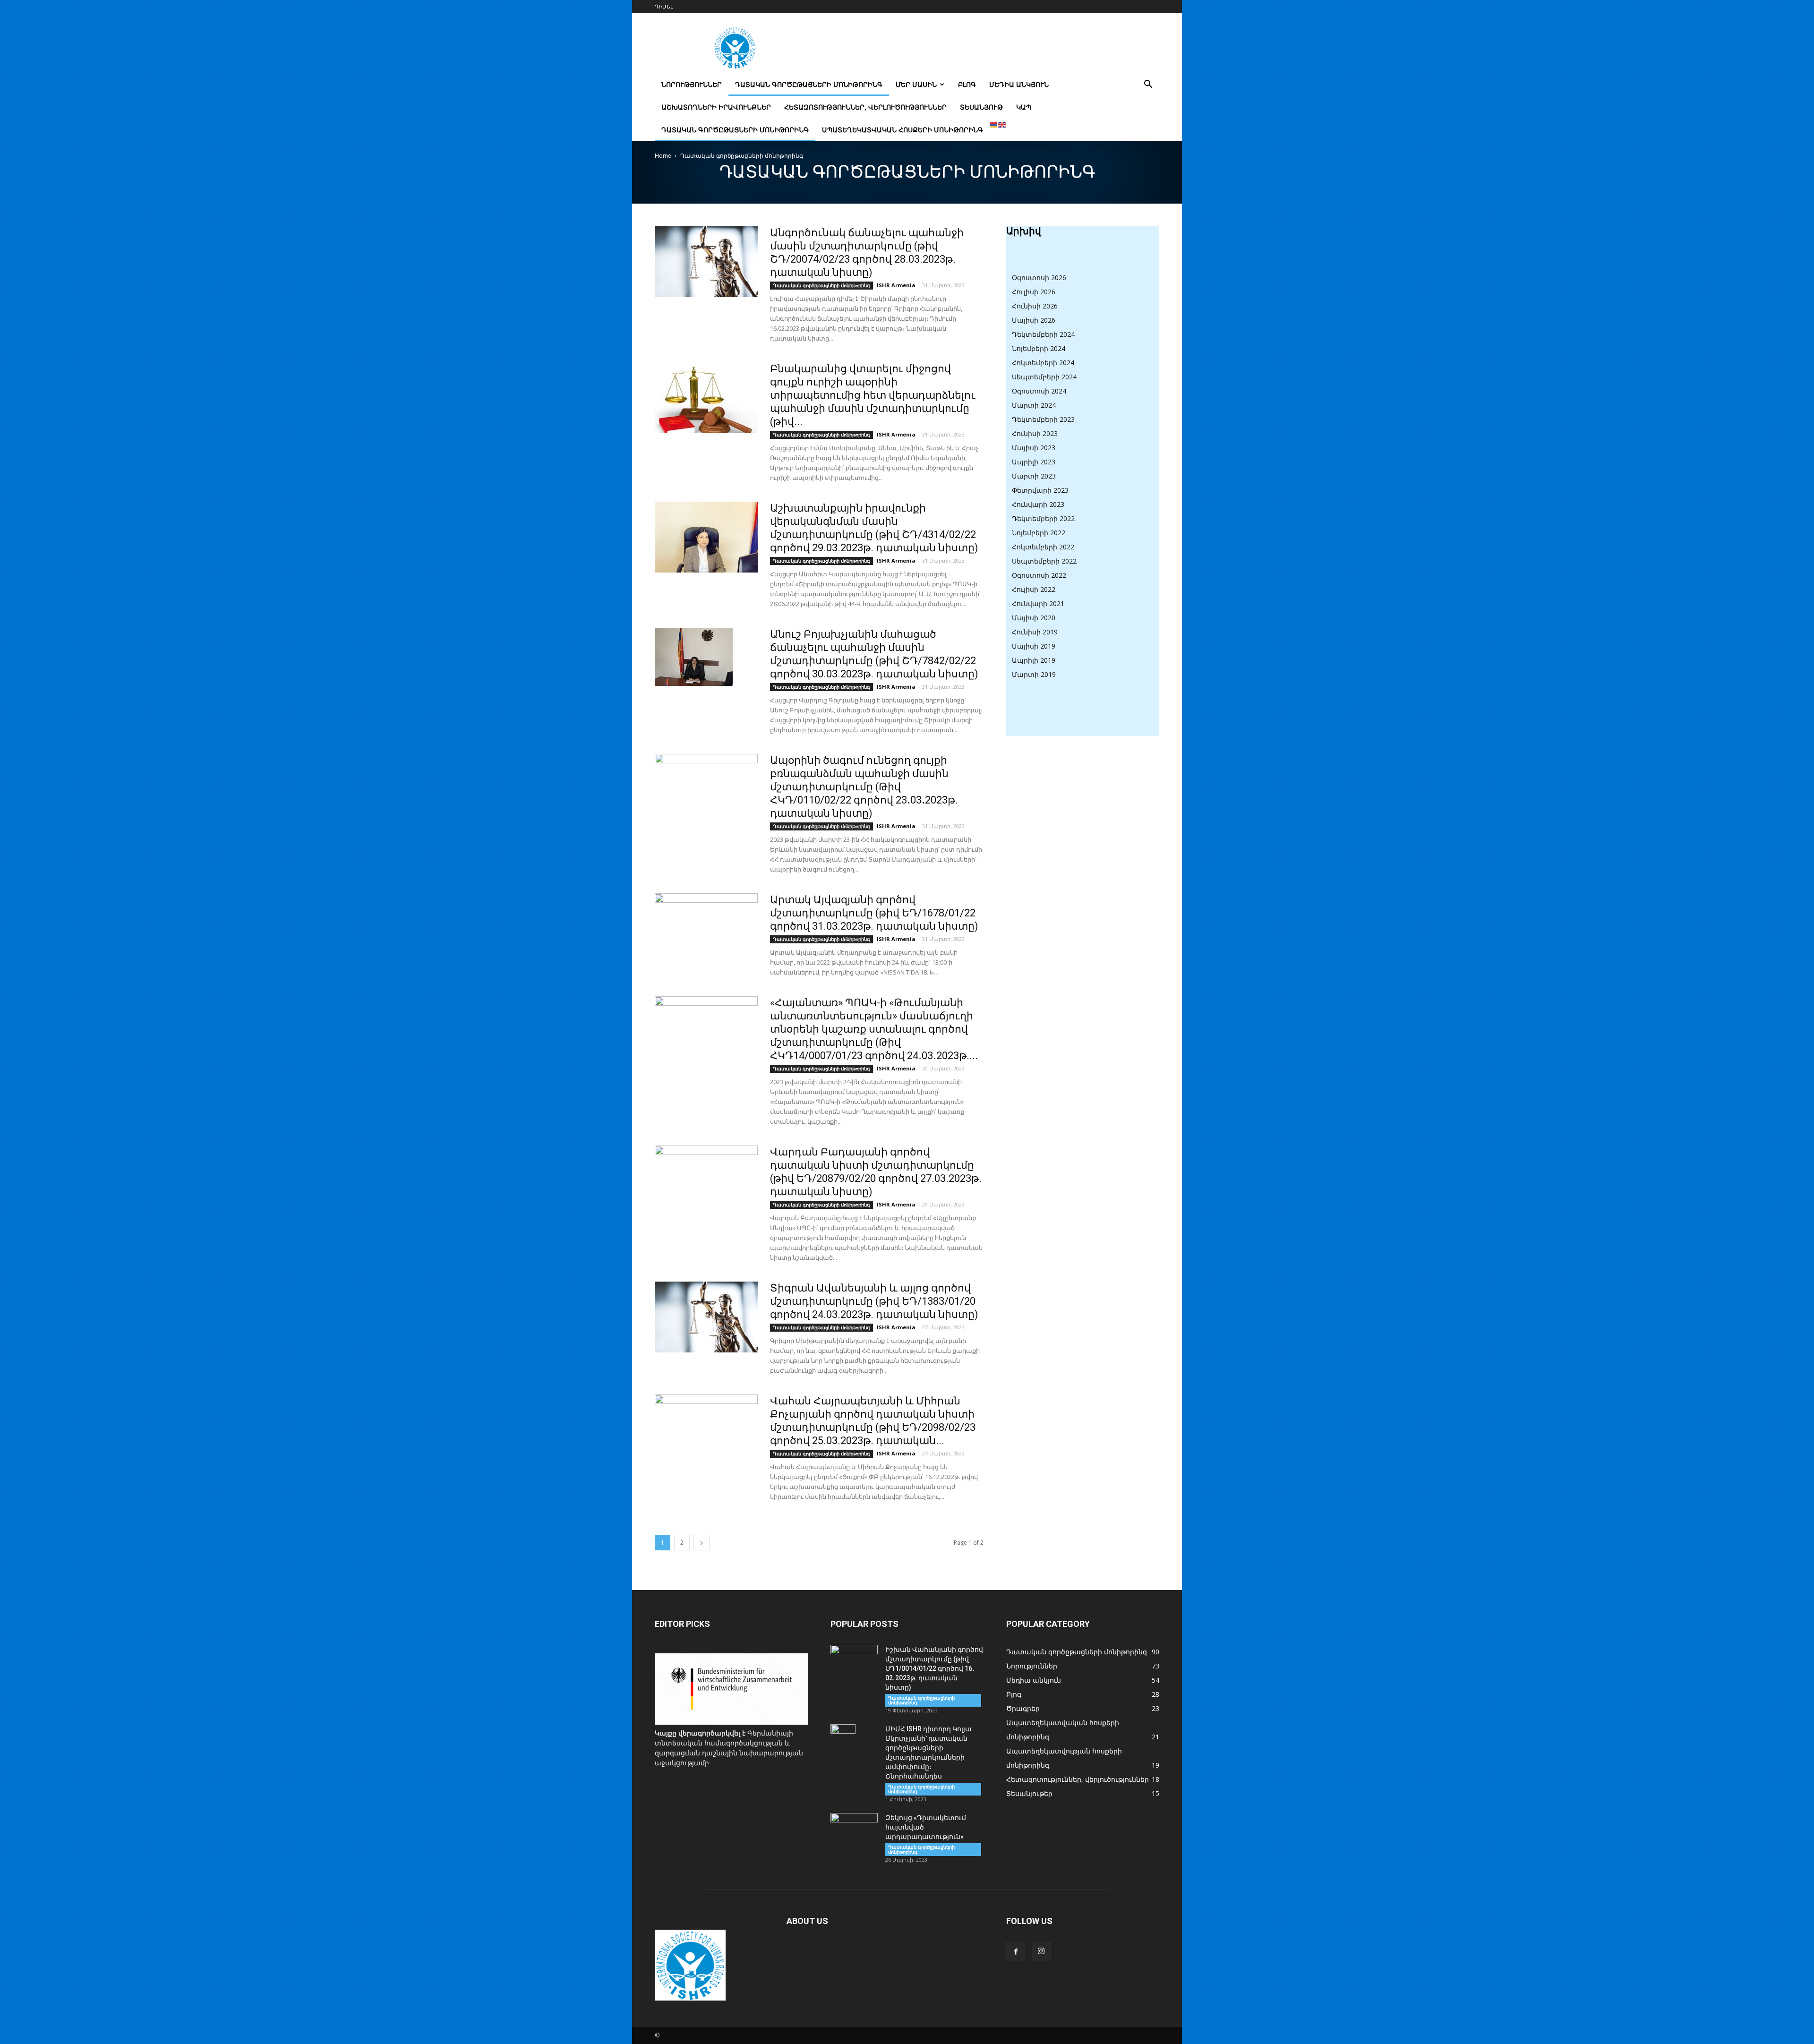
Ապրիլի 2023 (1034, 462)
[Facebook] (1016, 1952)
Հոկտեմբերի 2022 (1043, 547)
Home (663, 156)
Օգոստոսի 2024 (1039, 391)
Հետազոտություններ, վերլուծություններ (865, 107)
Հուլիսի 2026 (1034, 292)
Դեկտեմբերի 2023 (1043, 419)
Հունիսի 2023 (1035, 433)
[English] (1002, 124)
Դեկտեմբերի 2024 (1043, 334)
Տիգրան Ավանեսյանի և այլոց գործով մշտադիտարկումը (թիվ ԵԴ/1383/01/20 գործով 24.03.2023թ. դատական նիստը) (874, 1301)
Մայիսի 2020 (1034, 618)
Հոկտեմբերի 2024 (1043, 363)
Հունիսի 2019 (1035, 632)
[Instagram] (1041, 1952)
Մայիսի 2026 (1034, 320)
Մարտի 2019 (1034, 674)
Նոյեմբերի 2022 (1039, 533)
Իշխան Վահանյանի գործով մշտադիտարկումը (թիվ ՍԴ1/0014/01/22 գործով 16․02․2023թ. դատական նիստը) (934, 1668)
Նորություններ (692, 84)
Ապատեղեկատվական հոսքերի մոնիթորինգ (903, 130)
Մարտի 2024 (1034, 405)
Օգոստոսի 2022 (1039, 575)
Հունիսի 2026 (1035, 306)
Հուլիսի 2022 (1034, 589)
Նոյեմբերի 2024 (1039, 348)
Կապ (1024, 107)
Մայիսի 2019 (1034, 646)
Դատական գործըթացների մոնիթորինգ (809, 84)
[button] (1148, 85)
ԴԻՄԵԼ (664, 6)
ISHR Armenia (896, 285)
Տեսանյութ (981, 107)
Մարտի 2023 (1034, 476)
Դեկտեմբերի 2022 (1043, 518)
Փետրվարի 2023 (1040, 490)
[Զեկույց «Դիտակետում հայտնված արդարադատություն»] (854, 1830)
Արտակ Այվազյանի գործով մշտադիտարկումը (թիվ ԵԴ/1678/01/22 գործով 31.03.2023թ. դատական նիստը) (874, 913)
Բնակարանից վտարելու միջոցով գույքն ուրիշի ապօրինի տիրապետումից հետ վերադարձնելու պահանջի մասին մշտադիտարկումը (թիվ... (873, 395)
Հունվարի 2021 (1038, 603)
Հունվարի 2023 (1038, 504)
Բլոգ (967, 84)
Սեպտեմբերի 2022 (1044, 561)
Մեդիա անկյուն (1019, 84)
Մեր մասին (916, 84)
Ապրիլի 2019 (1034, 660)
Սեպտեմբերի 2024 (1044, 377)
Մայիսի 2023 (1034, 448)
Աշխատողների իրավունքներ (716, 107)
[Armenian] (994, 124)
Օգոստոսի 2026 (1039, 278)
